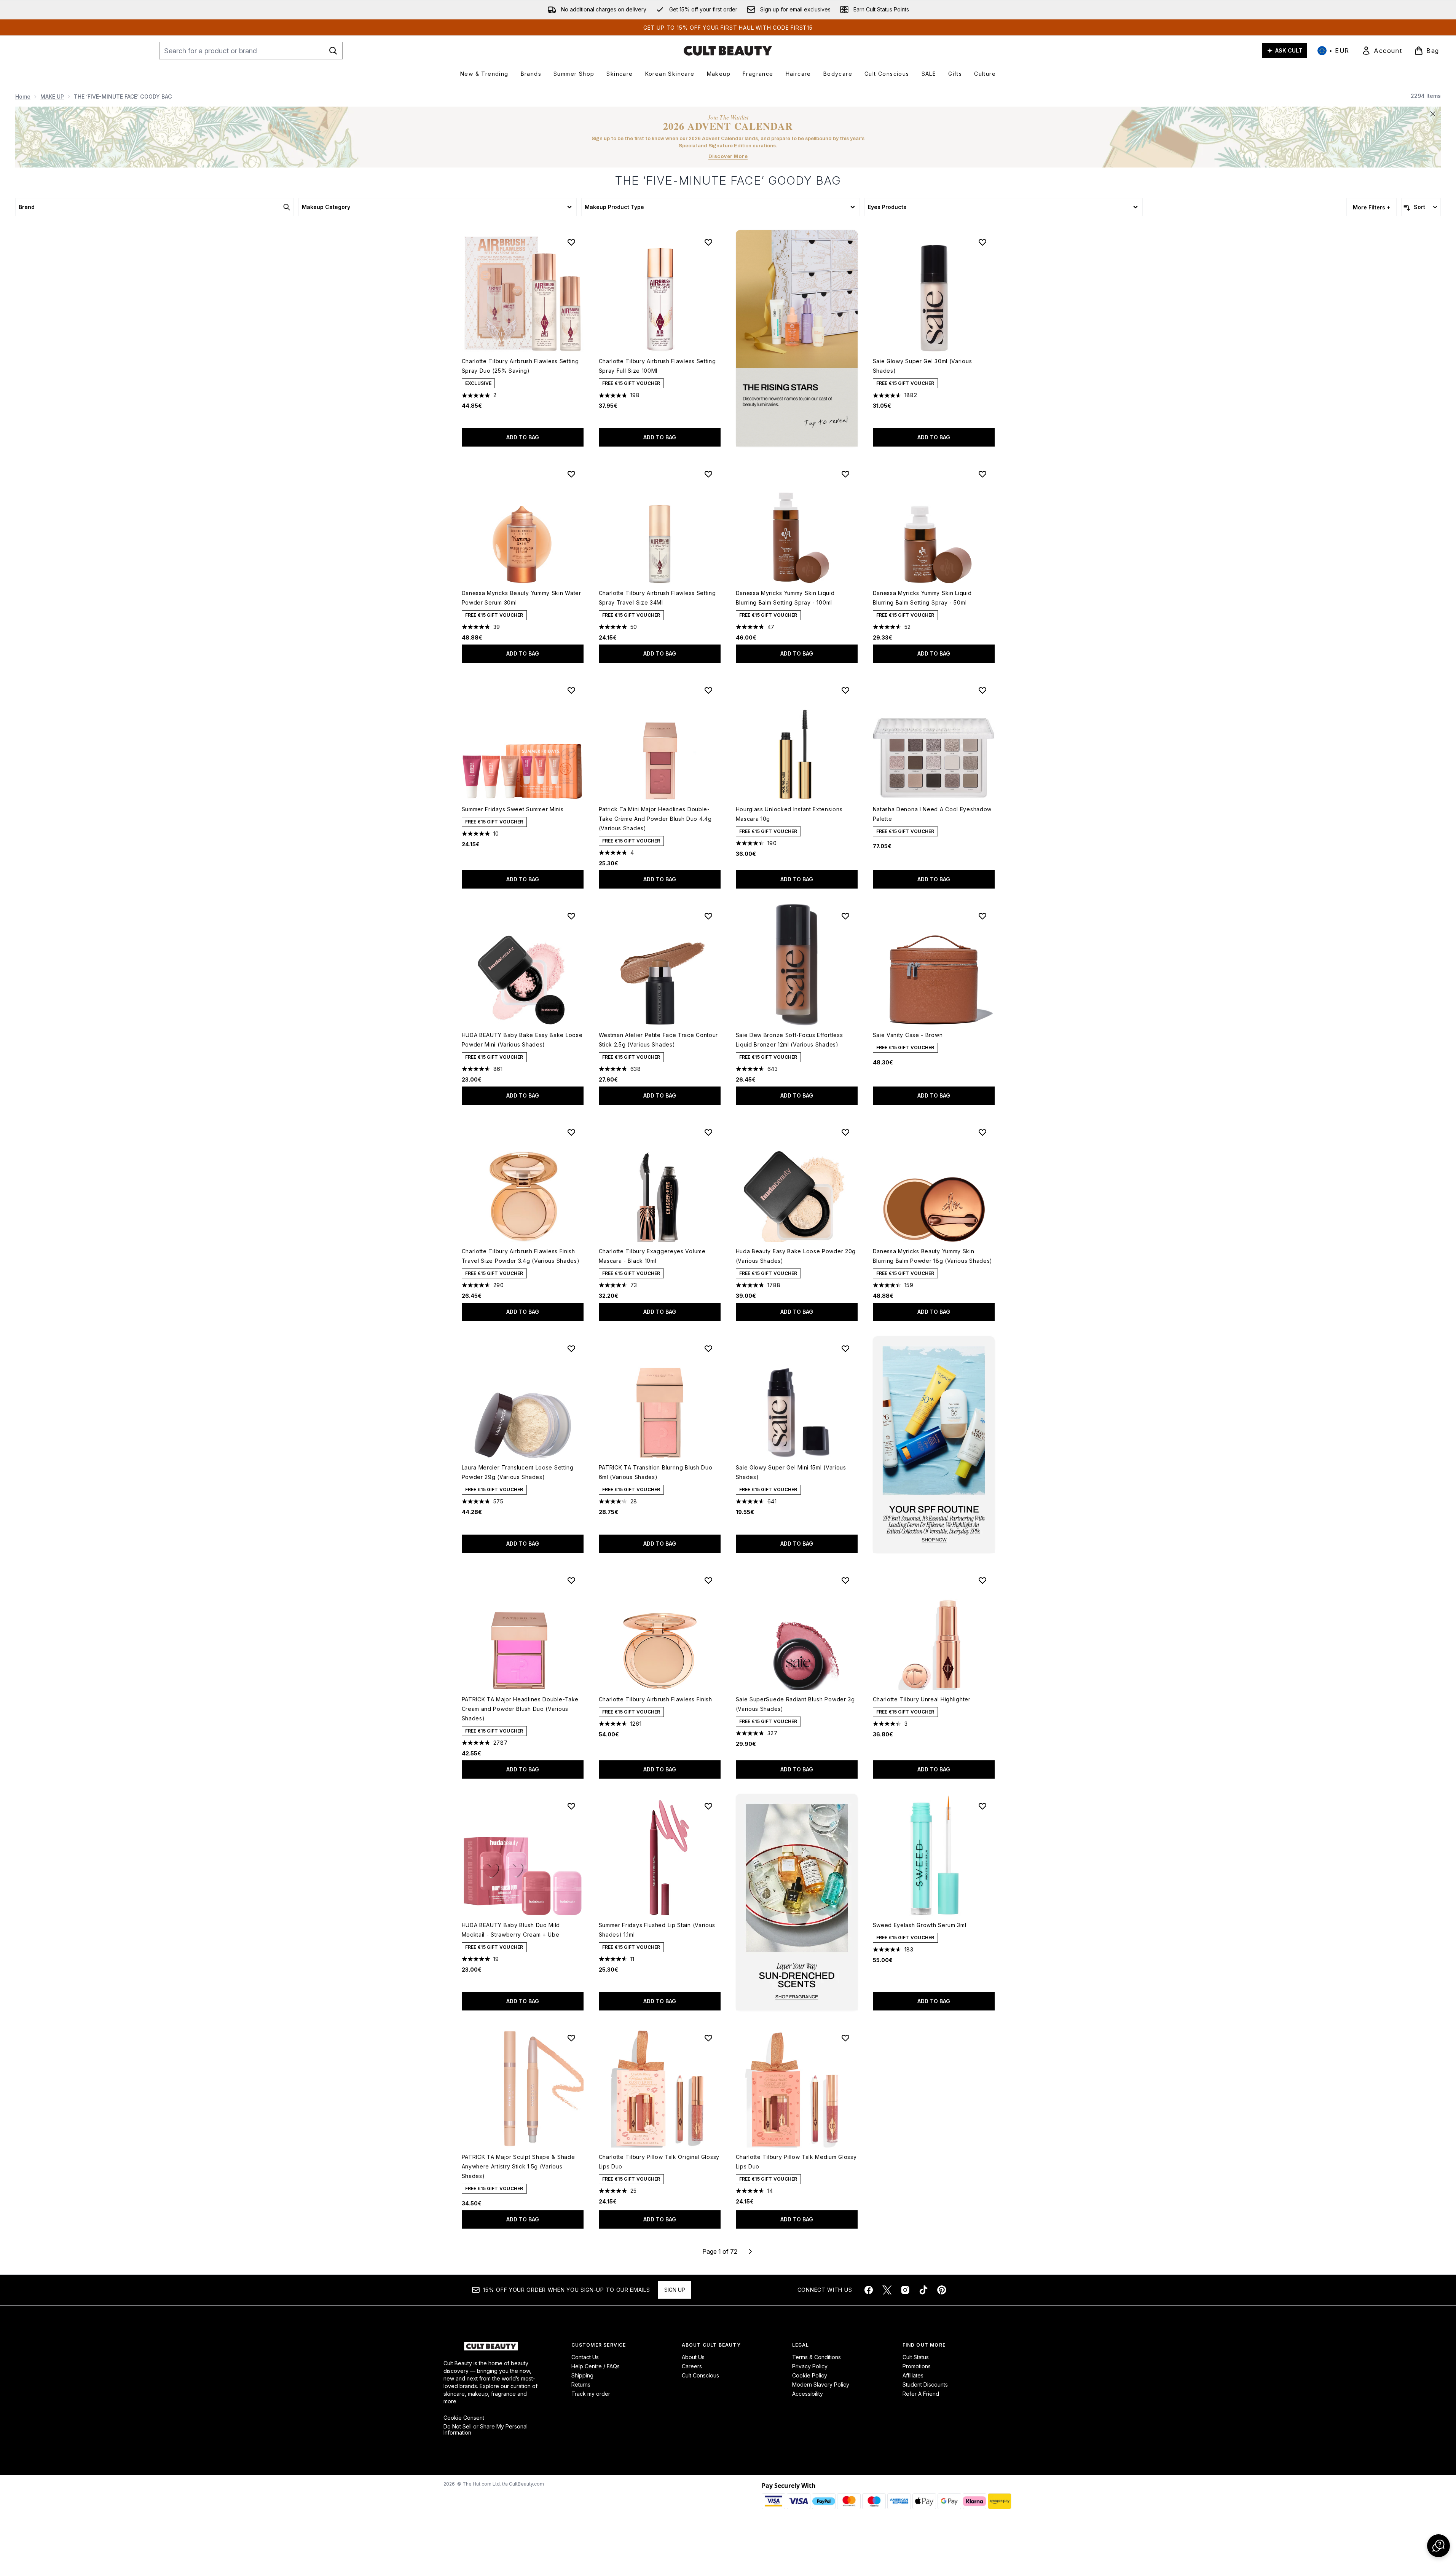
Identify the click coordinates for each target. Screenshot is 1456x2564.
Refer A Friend (921, 2394)
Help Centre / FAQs (596, 2366)
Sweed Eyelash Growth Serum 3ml (920, 1925)
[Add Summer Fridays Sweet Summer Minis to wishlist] (571, 690)
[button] (797, 338)
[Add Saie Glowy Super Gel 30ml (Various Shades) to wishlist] (982, 242)
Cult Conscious (700, 2375)
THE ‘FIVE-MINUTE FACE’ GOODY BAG (728, 180)
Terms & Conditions (817, 2357)
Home (23, 97)
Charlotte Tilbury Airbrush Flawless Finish (655, 1699)
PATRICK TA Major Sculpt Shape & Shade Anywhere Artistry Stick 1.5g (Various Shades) (518, 2166)
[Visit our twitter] (887, 2290)
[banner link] (934, 1445)
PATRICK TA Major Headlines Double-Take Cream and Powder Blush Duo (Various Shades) (520, 1709)
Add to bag (523, 437)
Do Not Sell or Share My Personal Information (486, 2430)
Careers (692, 2366)
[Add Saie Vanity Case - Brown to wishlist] (982, 916)
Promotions (917, 2366)
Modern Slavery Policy (821, 2385)
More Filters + (1371, 207)
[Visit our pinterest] (942, 2290)
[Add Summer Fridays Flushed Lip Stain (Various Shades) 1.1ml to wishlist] (708, 1806)
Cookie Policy (810, 2375)
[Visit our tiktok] (923, 2290)
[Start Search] (333, 51)
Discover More (728, 156)
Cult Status (916, 2357)
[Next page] (750, 2251)
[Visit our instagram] (905, 2290)
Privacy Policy (810, 2366)
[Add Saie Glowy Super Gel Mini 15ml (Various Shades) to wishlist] (845, 1348)
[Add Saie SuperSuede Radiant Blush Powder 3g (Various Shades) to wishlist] (845, 1580)
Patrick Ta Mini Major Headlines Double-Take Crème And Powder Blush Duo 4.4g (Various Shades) (655, 819)
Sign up (675, 2290)
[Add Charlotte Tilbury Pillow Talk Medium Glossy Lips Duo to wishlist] (845, 2038)
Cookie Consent (464, 2418)
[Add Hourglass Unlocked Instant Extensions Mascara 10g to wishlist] (845, 690)
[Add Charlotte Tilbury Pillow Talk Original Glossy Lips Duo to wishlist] (708, 2038)
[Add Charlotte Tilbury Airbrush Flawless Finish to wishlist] (708, 1580)
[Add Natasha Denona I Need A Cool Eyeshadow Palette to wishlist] (982, 690)
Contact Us (585, 2357)
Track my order (591, 2394)
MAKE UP (52, 97)
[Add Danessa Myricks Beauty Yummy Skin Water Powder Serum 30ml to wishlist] (571, 474)
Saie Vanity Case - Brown (908, 1035)
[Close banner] (1433, 114)
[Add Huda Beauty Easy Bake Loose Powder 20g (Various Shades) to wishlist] (845, 1132)
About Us (693, 2357)
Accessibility (808, 2394)
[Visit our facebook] (869, 2290)
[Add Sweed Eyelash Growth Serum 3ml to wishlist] (982, 1806)
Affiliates (913, 2375)
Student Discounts (925, 2385)
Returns (581, 2385)
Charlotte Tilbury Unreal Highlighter (922, 1699)
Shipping (582, 2375)
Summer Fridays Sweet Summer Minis (513, 809)
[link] (1382, 51)
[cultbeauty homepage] (728, 51)
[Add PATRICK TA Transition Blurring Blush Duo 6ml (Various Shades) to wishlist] (708, 1348)
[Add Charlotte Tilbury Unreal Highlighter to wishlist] (982, 1580)
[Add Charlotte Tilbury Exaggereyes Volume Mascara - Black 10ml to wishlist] (708, 1132)
